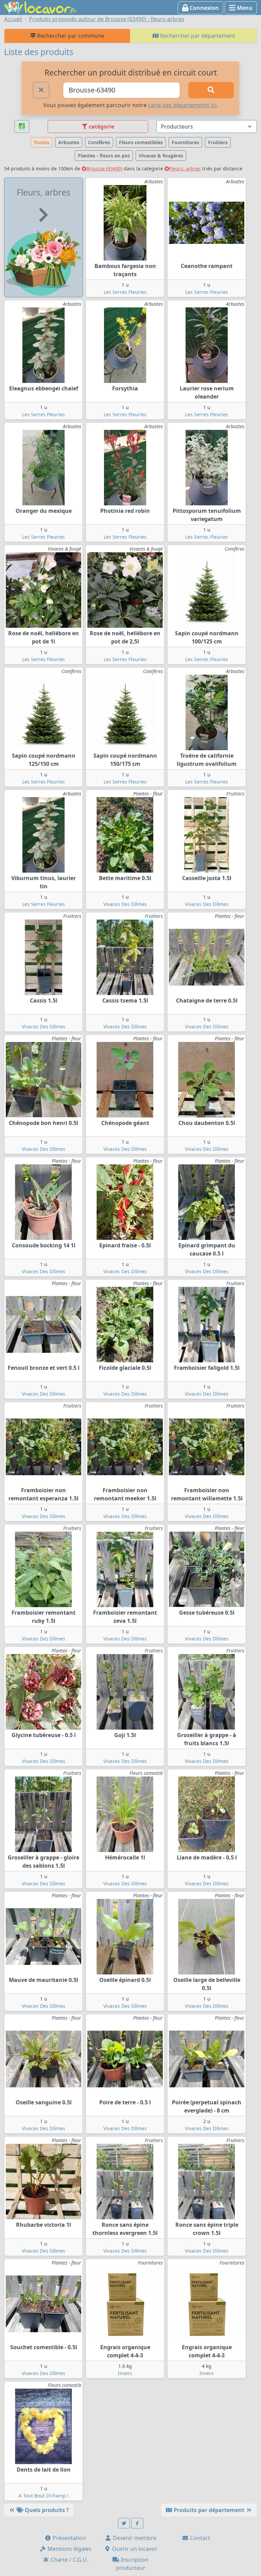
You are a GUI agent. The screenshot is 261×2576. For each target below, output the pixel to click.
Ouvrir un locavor (134, 2549)
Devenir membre (134, 2538)
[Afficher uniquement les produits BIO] (22, 127)
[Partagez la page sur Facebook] (137, 2523)
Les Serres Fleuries (125, 292)
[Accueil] (40, 7)
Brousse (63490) (104, 169)
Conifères (99, 142)
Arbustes (69, 142)
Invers (125, 2373)
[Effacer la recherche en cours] (41, 90)
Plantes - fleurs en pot (104, 156)
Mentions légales (69, 2549)
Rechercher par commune (70, 36)
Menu (244, 8)
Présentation (69, 2538)
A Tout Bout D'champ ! (44, 2496)
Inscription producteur (132, 2564)
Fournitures (185, 142)
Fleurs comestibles (141, 142)
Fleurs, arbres (185, 169)
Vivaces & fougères (161, 156)
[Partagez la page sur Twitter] (124, 2523)
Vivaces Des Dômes (125, 904)
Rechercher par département (197, 36)
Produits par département (209, 2510)
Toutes (41, 142)
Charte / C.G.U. (69, 2560)
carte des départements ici (182, 105)
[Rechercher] (211, 90)
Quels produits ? (46, 2510)
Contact (199, 2538)
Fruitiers (218, 142)
